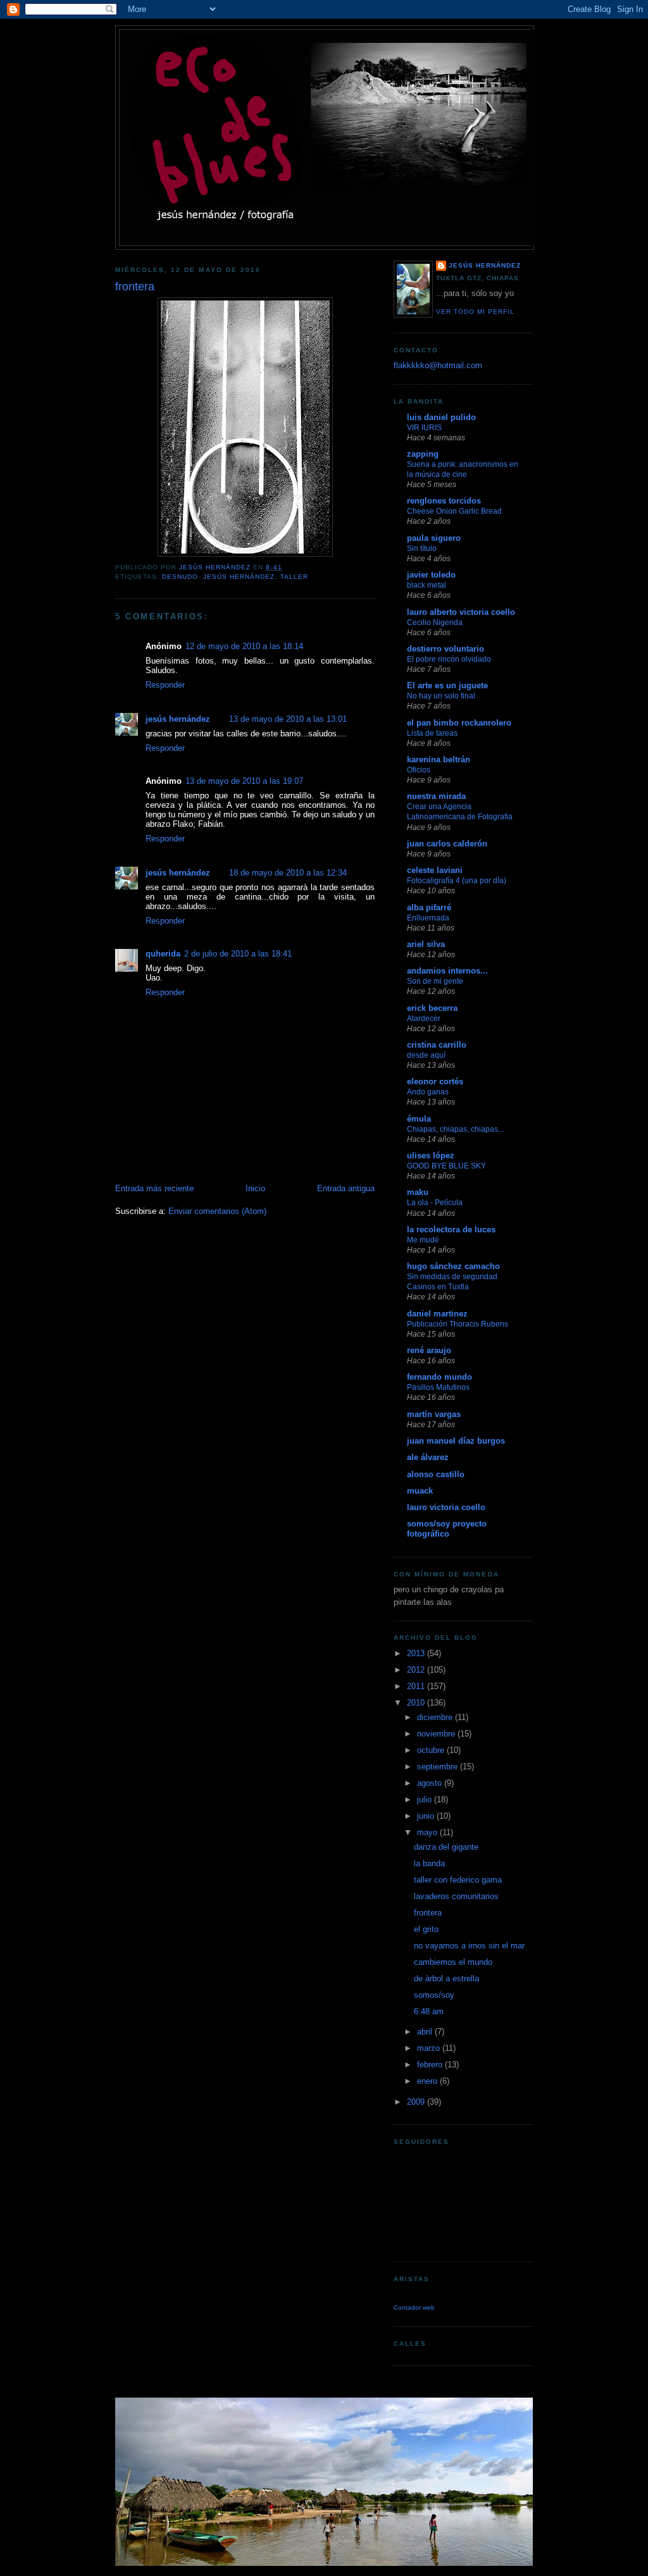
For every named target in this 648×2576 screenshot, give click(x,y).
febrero (431, 2065)
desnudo (180, 577)
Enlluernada (428, 918)
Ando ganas (428, 1092)
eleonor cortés (435, 1081)
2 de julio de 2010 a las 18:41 (238, 954)
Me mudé (423, 1240)
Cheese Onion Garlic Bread (454, 511)
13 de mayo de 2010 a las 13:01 (288, 719)
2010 (417, 1703)
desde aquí (426, 1055)
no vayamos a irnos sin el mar (469, 1946)
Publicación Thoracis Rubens (458, 1324)
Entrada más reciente (154, 1188)
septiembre (439, 1767)
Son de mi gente (435, 981)
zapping (423, 454)
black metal (427, 585)
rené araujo (429, 1350)
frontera (428, 1913)
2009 (417, 2102)
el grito (426, 1929)
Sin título (422, 548)
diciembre (436, 1717)
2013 (417, 1653)
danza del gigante (446, 1847)
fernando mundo (439, 1377)
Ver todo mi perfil (475, 312)
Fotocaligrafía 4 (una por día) (457, 881)
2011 (417, 1686)
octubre (432, 1750)
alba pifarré (429, 907)
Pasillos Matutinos (438, 1387)
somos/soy (434, 1995)
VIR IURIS (424, 428)
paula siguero (434, 538)
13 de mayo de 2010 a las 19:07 (244, 781)
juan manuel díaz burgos (456, 1441)
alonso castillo (436, 1474)
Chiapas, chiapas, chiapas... (455, 1129)
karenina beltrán (439, 759)
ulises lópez (431, 1155)
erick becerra (432, 1008)
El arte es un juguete (447, 685)
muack (420, 1491)
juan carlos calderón (447, 844)
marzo (430, 2048)
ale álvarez (428, 1457)
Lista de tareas (432, 733)
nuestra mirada (436, 796)
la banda (429, 1863)
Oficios (419, 770)
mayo (428, 1832)
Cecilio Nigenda (435, 622)
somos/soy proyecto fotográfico (447, 1529)
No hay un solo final (441, 696)
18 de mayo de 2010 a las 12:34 (288, 873)
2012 (417, 1670)
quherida (163, 954)
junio (427, 1816)
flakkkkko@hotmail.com (438, 365)
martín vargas (434, 1414)
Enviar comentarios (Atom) (217, 1211)
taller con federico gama (458, 1880)
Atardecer (424, 1019)
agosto (431, 1783)
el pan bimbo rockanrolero (459, 723)
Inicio (255, 1188)
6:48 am (429, 2011)
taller (294, 577)
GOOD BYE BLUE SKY (446, 1166)
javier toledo (431, 575)
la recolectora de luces (451, 1229)
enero (428, 2081)
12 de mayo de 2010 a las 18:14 (244, 646)
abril (426, 2032)
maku (418, 1192)
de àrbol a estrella (446, 1978)
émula (419, 1119)
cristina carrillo (437, 1045)
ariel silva (426, 944)
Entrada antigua (346, 1188)
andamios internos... (447, 971)
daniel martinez (437, 1314)
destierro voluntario (445, 649)
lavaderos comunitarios (456, 1896)
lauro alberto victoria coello (461, 612)
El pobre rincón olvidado (449, 659)
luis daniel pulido (441, 417)
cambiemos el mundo (453, 1962)
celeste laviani (435, 870)
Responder (165, 685)
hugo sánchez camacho (453, 1266)
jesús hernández (239, 577)
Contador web (414, 2307)
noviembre (437, 1734)
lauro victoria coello (446, 1507)
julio (426, 1799)
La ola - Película (435, 1203)
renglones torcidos (444, 501)
